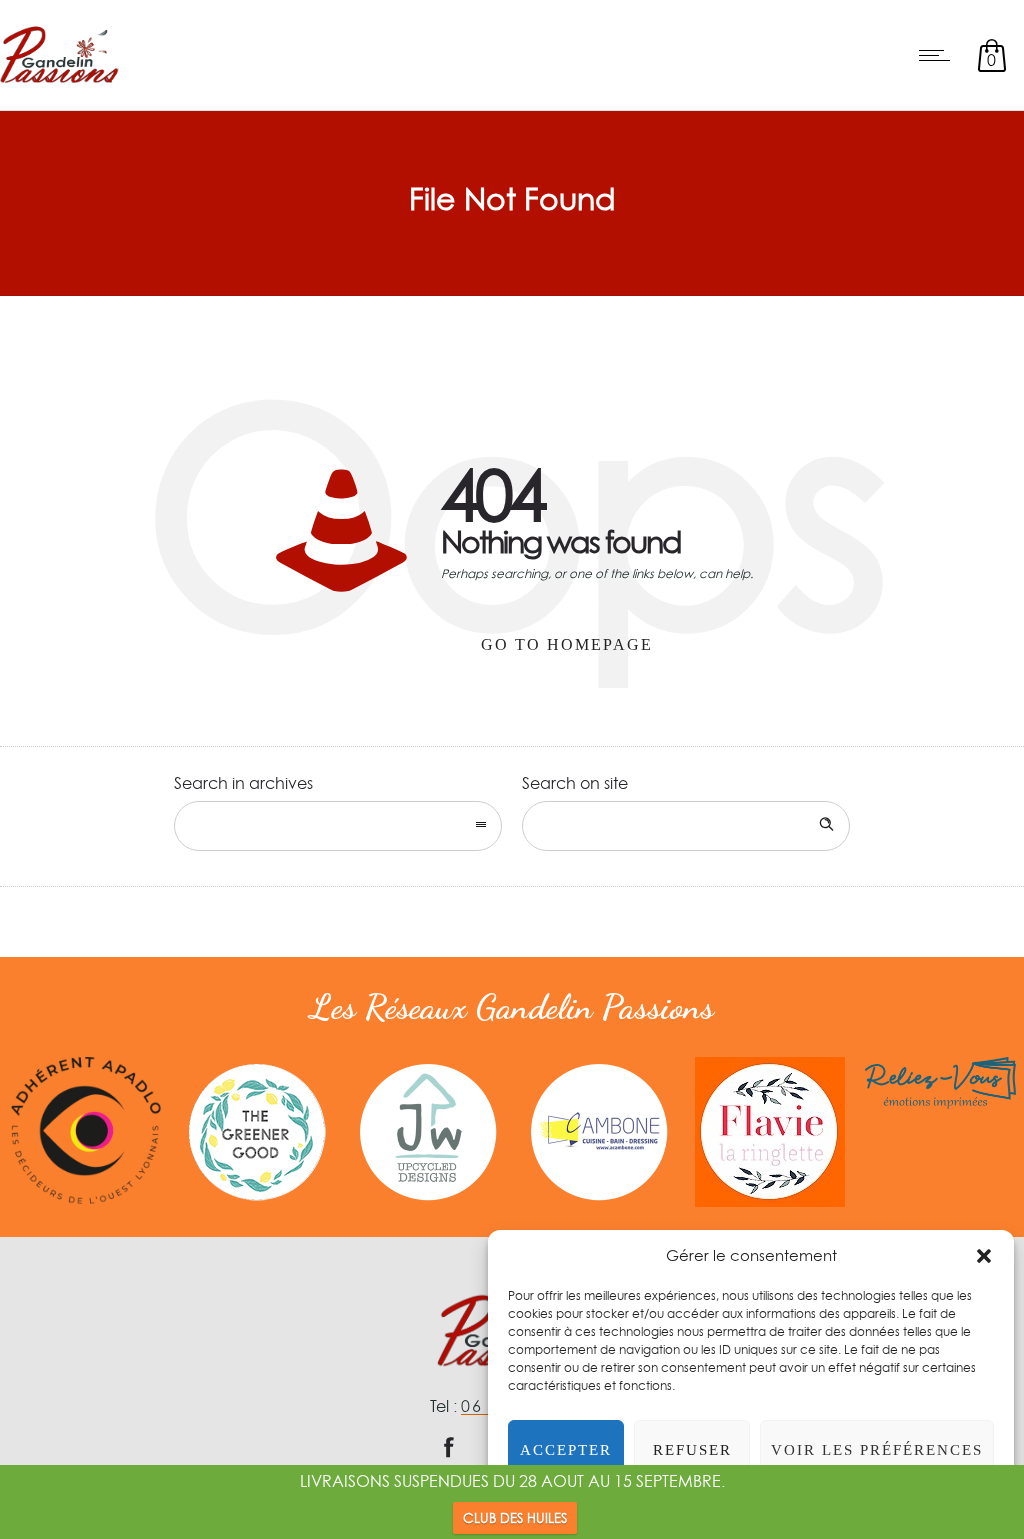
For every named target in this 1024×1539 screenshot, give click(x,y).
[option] (85, 1130)
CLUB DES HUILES (515, 1518)
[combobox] (338, 826)
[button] (984, 1256)
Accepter (566, 1450)
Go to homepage (567, 644)
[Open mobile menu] (939, 55)
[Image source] (85, 1130)
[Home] (59, 84)
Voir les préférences (877, 1450)
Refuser (692, 1450)
